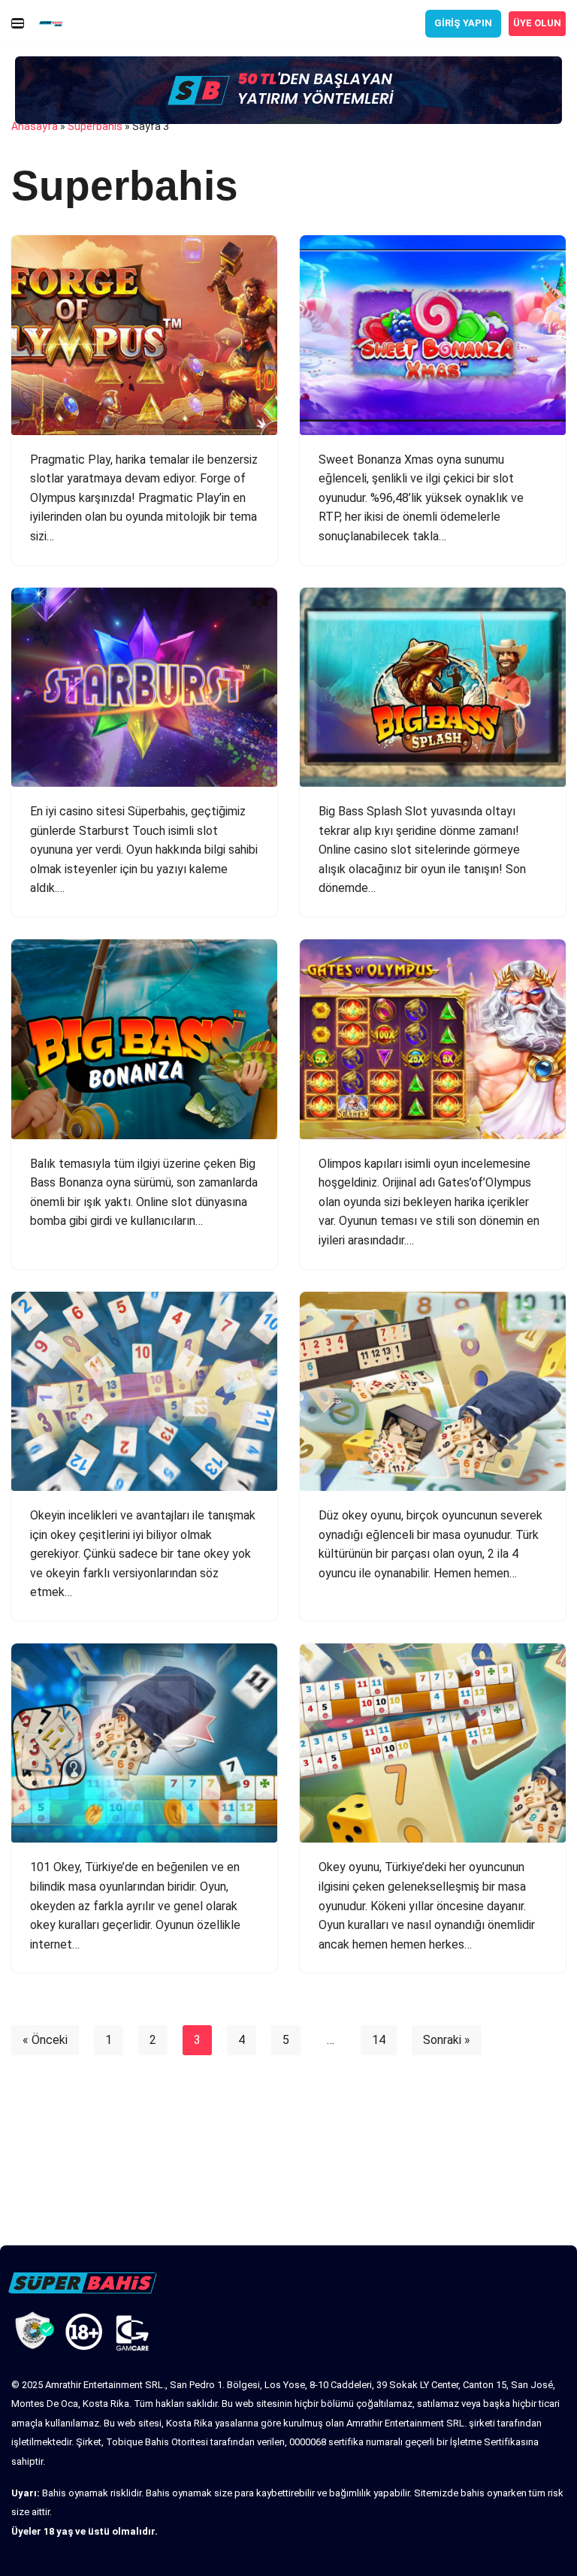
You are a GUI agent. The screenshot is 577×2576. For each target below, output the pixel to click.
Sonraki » (447, 2040)
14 (379, 2040)
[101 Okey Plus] (144, 1392)
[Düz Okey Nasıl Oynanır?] (433, 1392)
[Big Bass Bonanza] (144, 1039)
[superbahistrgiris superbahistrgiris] (55, 24)
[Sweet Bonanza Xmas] (433, 335)
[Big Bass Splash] (433, 688)
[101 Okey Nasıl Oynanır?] (144, 1743)
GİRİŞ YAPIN (463, 23)
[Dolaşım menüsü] (18, 23)
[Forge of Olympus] (144, 335)
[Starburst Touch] (144, 688)
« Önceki (45, 2040)
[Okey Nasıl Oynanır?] (433, 1743)
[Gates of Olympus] (433, 1039)
